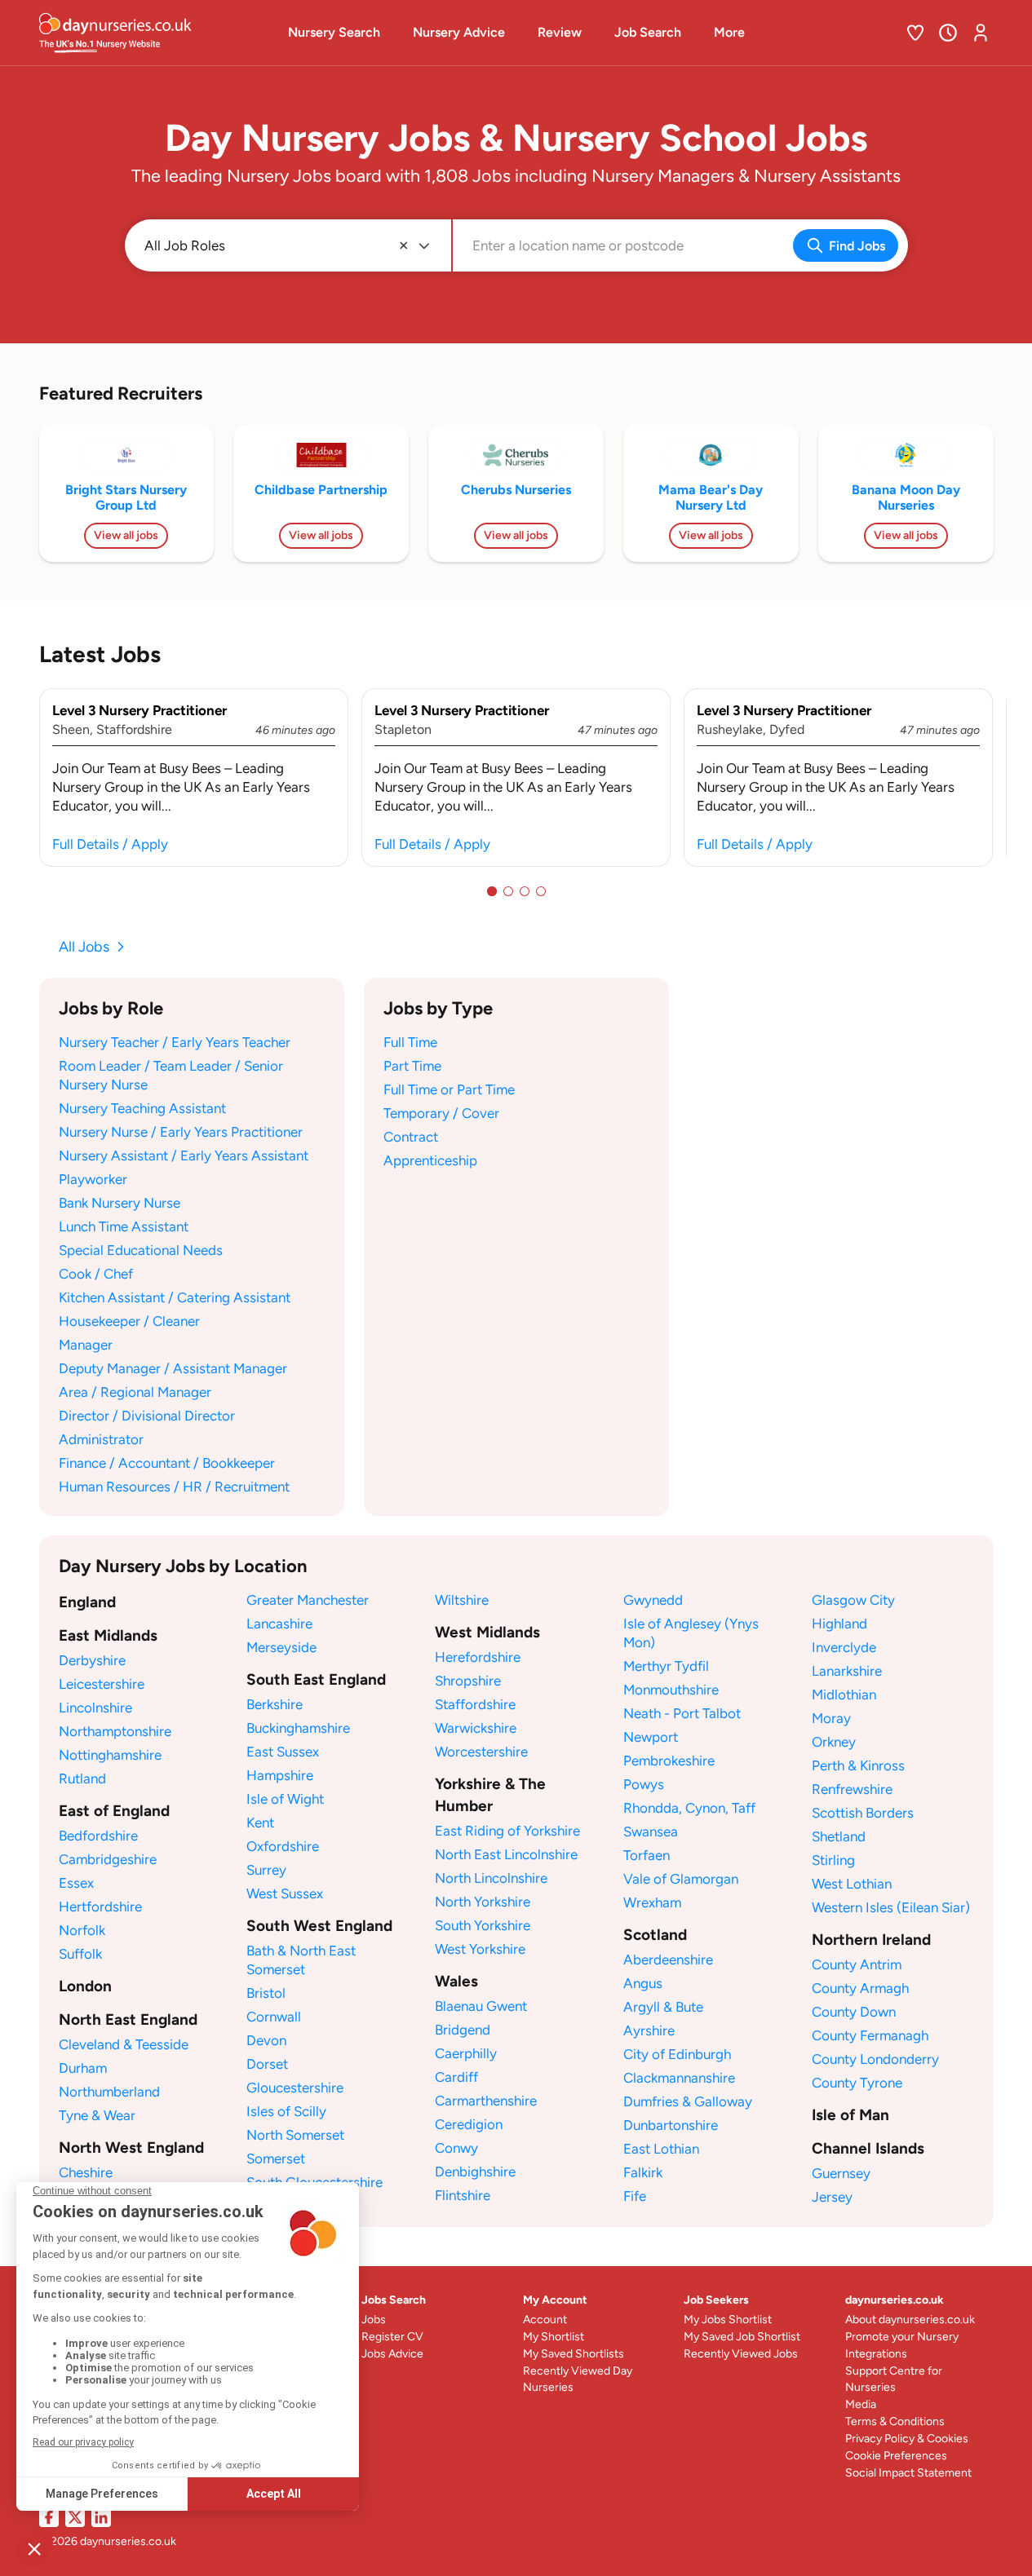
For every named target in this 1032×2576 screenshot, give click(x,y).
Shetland (839, 1836)
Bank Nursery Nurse (120, 1203)
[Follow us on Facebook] (49, 2517)
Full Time (410, 1042)
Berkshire (275, 1704)
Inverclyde (844, 1647)
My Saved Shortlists (574, 2354)
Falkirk (643, 2172)
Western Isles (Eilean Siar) (891, 1907)
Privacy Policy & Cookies (907, 2439)
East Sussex (283, 1752)
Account (545, 2320)
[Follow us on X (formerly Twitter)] (75, 2517)
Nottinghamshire (110, 1755)
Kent (260, 1823)
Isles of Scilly (286, 2111)
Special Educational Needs (141, 1250)
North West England (131, 2147)
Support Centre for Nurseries (894, 2379)
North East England (128, 2019)
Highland (839, 1624)
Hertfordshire (100, 1907)
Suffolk (80, 1954)
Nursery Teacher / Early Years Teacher (175, 1042)
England (87, 1602)
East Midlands (108, 1635)
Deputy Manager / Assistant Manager (173, 1368)
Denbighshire (475, 2172)
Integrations (876, 2354)
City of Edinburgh (677, 2054)
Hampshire (280, 1775)
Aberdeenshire (668, 1960)
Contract (411, 1137)
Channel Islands (868, 2148)
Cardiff (456, 2077)
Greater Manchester (308, 1600)
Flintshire (463, 2195)
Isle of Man (850, 2115)
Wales (456, 1981)
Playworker (93, 1179)
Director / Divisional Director (147, 1416)
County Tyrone (857, 2083)
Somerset (276, 2158)
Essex (76, 1883)
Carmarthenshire (486, 2101)
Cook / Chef (96, 1274)
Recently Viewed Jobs (741, 2354)
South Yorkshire (483, 1925)
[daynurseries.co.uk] (149, 33)
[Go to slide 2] (508, 891)
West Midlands (487, 1632)
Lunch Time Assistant (124, 1226)
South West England (319, 1926)
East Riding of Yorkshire (507, 1831)
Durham (83, 2068)
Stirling (833, 1860)
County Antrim (857, 1964)
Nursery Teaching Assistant (142, 1108)
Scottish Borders (863, 1813)
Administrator (101, 1439)
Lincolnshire (95, 1708)
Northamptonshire (115, 1731)
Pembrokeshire (669, 1761)
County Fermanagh (870, 2035)
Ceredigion (469, 2124)
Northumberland (109, 2092)
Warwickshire (476, 1728)
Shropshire (468, 1681)
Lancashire (279, 1624)
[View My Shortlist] (915, 33)
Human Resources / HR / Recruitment (174, 1487)
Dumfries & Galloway (688, 2101)
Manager (86, 1345)
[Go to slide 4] (541, 891)
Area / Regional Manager (135, 1392)
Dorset (267, 2064)
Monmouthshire (671, 1690)
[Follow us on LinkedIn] (101, 2517)
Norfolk (82, 1930)
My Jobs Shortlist (728, 2320)
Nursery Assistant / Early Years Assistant (184, 1155)
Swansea (651, 1831)
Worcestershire (481, 1752)
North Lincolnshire (491, 1878)
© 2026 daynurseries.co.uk (108, 2541)
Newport (651, 1737)
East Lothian (661, 2149)
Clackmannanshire (679, 2078)
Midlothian (844, 1695)
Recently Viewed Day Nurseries (578, 2379)
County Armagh (860, 1988)
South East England (316, 1679)
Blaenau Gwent (481, 2006)
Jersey (832, 2197)
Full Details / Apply (110, 844)
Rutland (82, 1778)
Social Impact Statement (908, 2473)
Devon (266, 2040)
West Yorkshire (480, 1949)
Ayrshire (649, 2030)
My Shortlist (554, 2337)
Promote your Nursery (902, 2337)
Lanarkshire (847, 1671)
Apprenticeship (430, 1160)
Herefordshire (478, 1657)
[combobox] (474, 246)
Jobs (374, 2320)
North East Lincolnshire (506, 1854)
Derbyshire (92, 1660)
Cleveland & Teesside (124, 2044)
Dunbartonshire (671, 2125)
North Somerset (295, 2135)
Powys (644, 1784)
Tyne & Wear (97, 2115)
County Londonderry (875, 2059)
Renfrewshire (852, 1789)
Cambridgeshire (108, 1859)
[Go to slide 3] (525, 891)
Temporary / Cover (441, 1113)
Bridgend (463, 2030)
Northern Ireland (871, 1940)
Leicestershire (102, 1684)
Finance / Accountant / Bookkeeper (167, 1463)
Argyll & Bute (663, 2007)
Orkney (834, 1742)
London (85, 1986)
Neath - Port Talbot (682, 1713)
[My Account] (981, 33)
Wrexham (652, 1902)
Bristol (266, 1993)
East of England (114, 1811)
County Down (854, 2012)
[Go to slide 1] (492, 891)
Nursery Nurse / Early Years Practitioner (181, 1132)
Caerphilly (466, 2053)
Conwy (456, 2148)
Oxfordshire (283, 1846)
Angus (643, 1983)
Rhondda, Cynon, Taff (689, 1808)
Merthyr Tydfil (666, 1666)
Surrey (266, 1870)
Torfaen (647, 1855)
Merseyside (281, 1647)
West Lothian (852, 1884)
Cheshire (86, 2172)
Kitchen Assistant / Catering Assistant (175, 1297)
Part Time (412, 1066)
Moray (831, 1718)
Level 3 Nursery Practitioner (140, 710)
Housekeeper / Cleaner (129, 1321)
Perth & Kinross (858, 1765)
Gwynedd (653, 1600)
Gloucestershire (295, 2088)
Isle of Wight (285, 1799)
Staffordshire (475, 1704)
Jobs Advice (392, 2354)
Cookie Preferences (896, 2456)
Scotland (655, 1935)
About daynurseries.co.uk (910, 2320)
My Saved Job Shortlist (742, 2337)
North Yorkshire (483, 1902)
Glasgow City (853, 1600)
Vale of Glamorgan (681, 1879)
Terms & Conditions (895, 2421)
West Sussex (285, 1893)
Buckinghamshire (298, 1728)
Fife (635, 2196)
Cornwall (274, 2017)
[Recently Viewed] (948, 33)
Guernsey (841, 2173)
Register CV (392, 2337)
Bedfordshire (98, 1836)
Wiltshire (462, 1600)
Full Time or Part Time (449, 1089)
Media (861, 2404)
